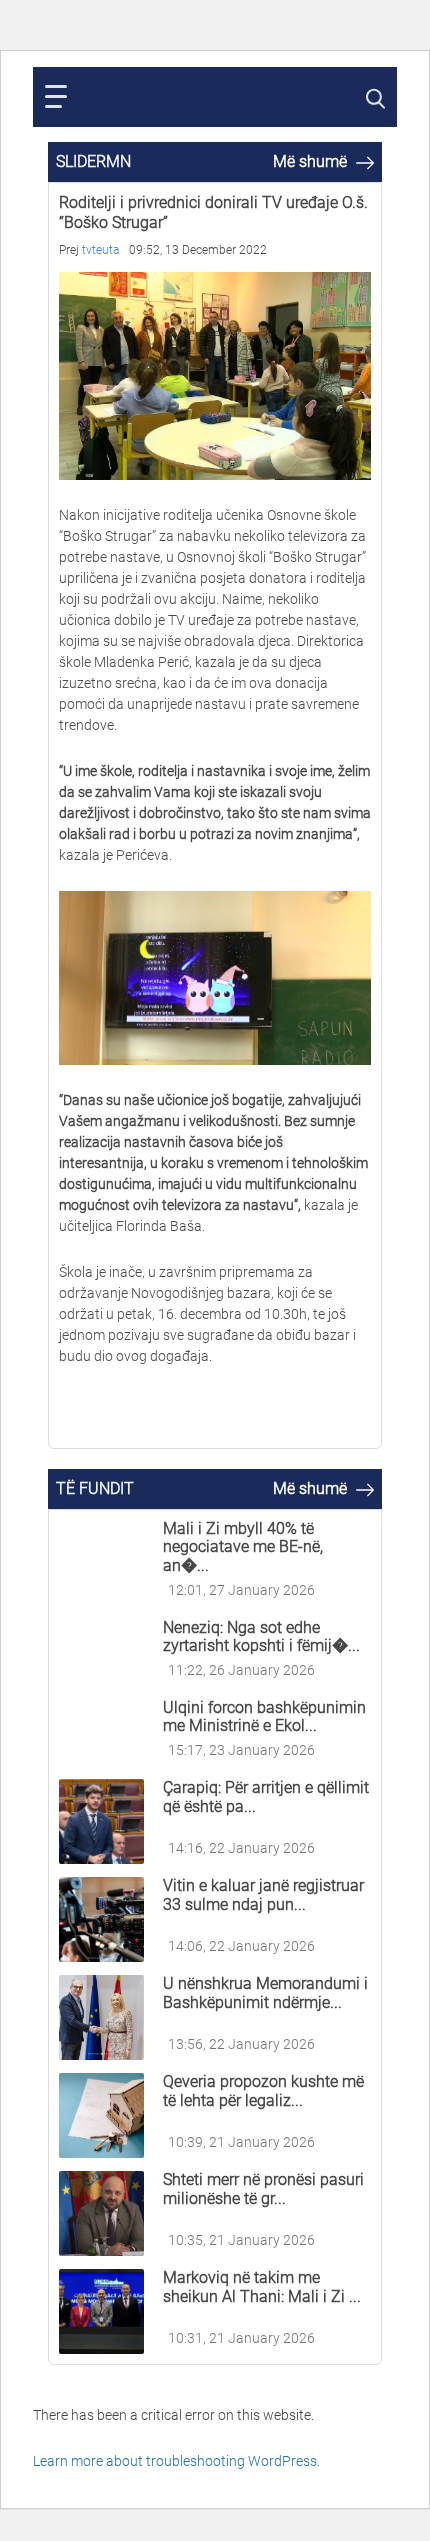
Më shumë (312, 161)
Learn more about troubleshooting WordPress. (176, 2461)
